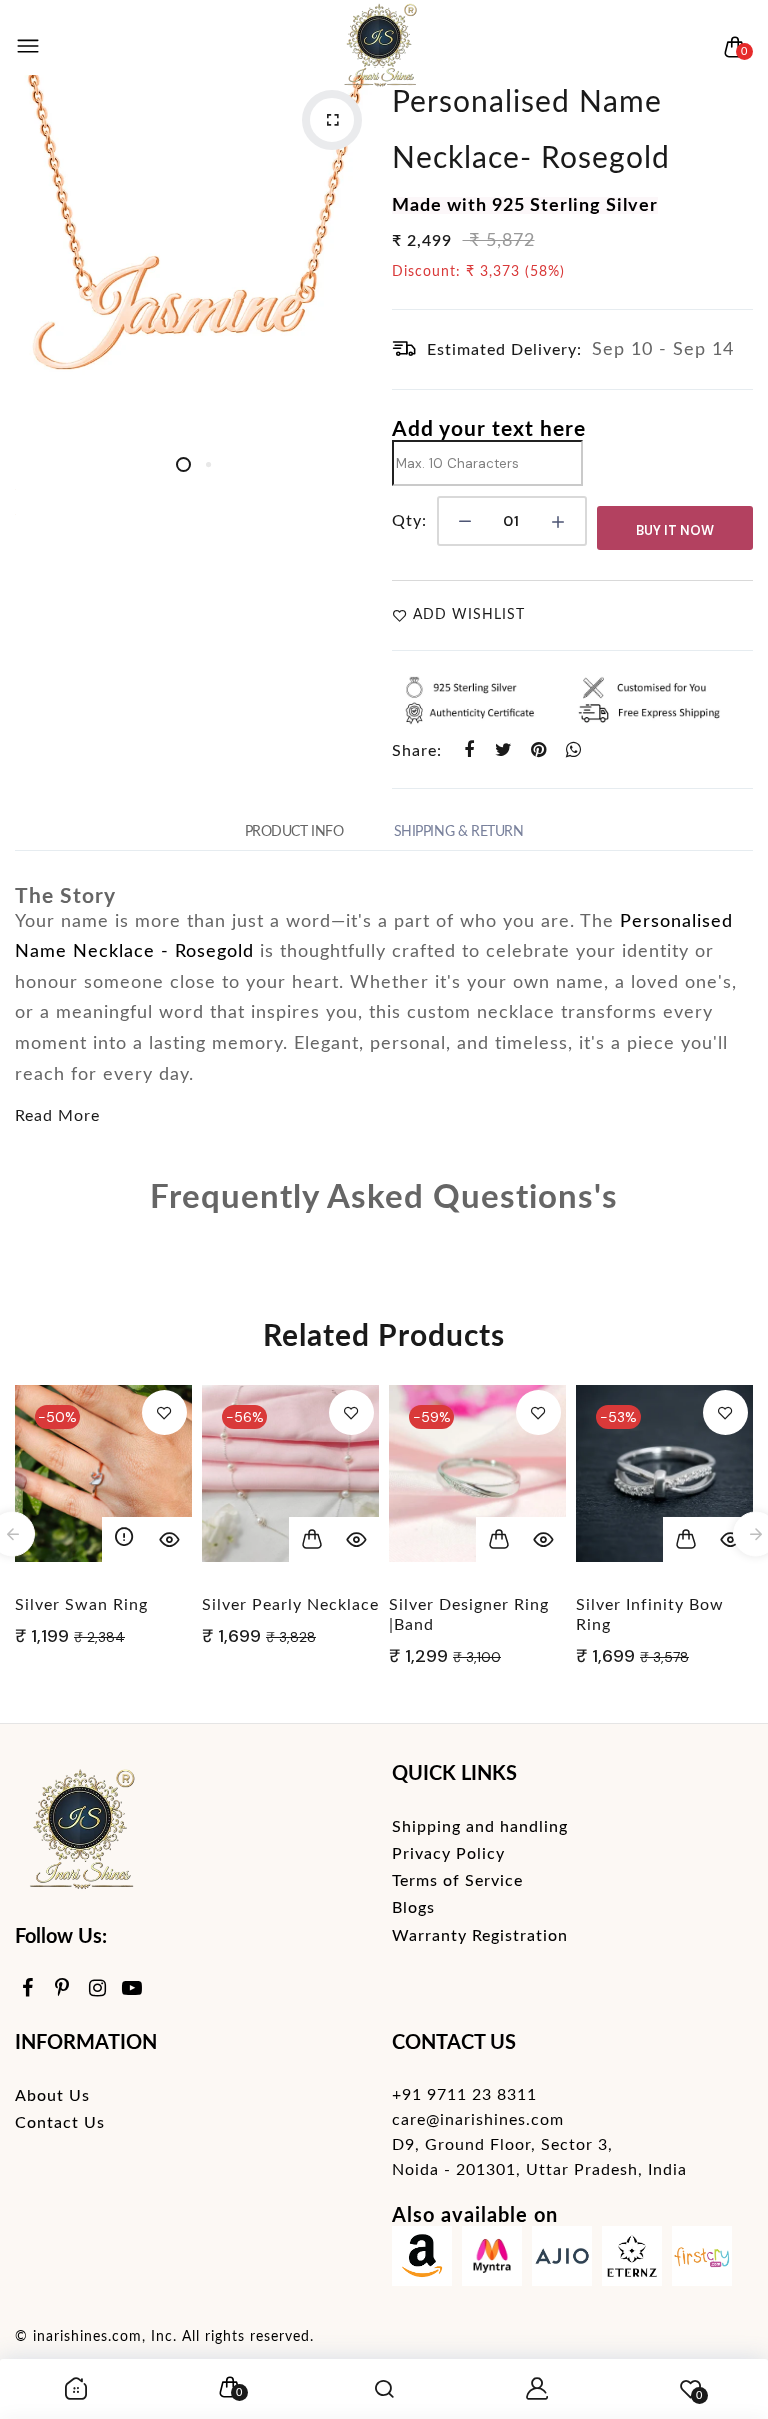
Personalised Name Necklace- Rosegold (531, 131)
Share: (417, 751)
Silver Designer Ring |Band (469, 1615)
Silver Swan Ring (81, 1605)
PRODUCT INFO (294, 832)
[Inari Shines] (379, 47)
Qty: (409, 521)
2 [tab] (208, 464)
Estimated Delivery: (504, 350)
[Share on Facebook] (469, 750)
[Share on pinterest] (539, 750)
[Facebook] (27, 1989)
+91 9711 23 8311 (464, 2095)
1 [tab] (183, 464)
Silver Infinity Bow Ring (650, 1615)
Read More (57, 1116)
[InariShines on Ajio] (562, 2260)
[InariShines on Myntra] (492, 2260)
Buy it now (675, 530)
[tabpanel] (196, 256)
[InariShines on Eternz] (632, 2260)
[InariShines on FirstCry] (702, 2260)
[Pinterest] (62, 1989)
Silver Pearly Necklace (290, 1605)
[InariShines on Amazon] (422, 2260)
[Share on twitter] (504, 750)
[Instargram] (97, 1989)
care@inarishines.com (478, 2120)
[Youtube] (132, 1989)
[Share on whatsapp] (574, 750)
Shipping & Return (459, 832)
